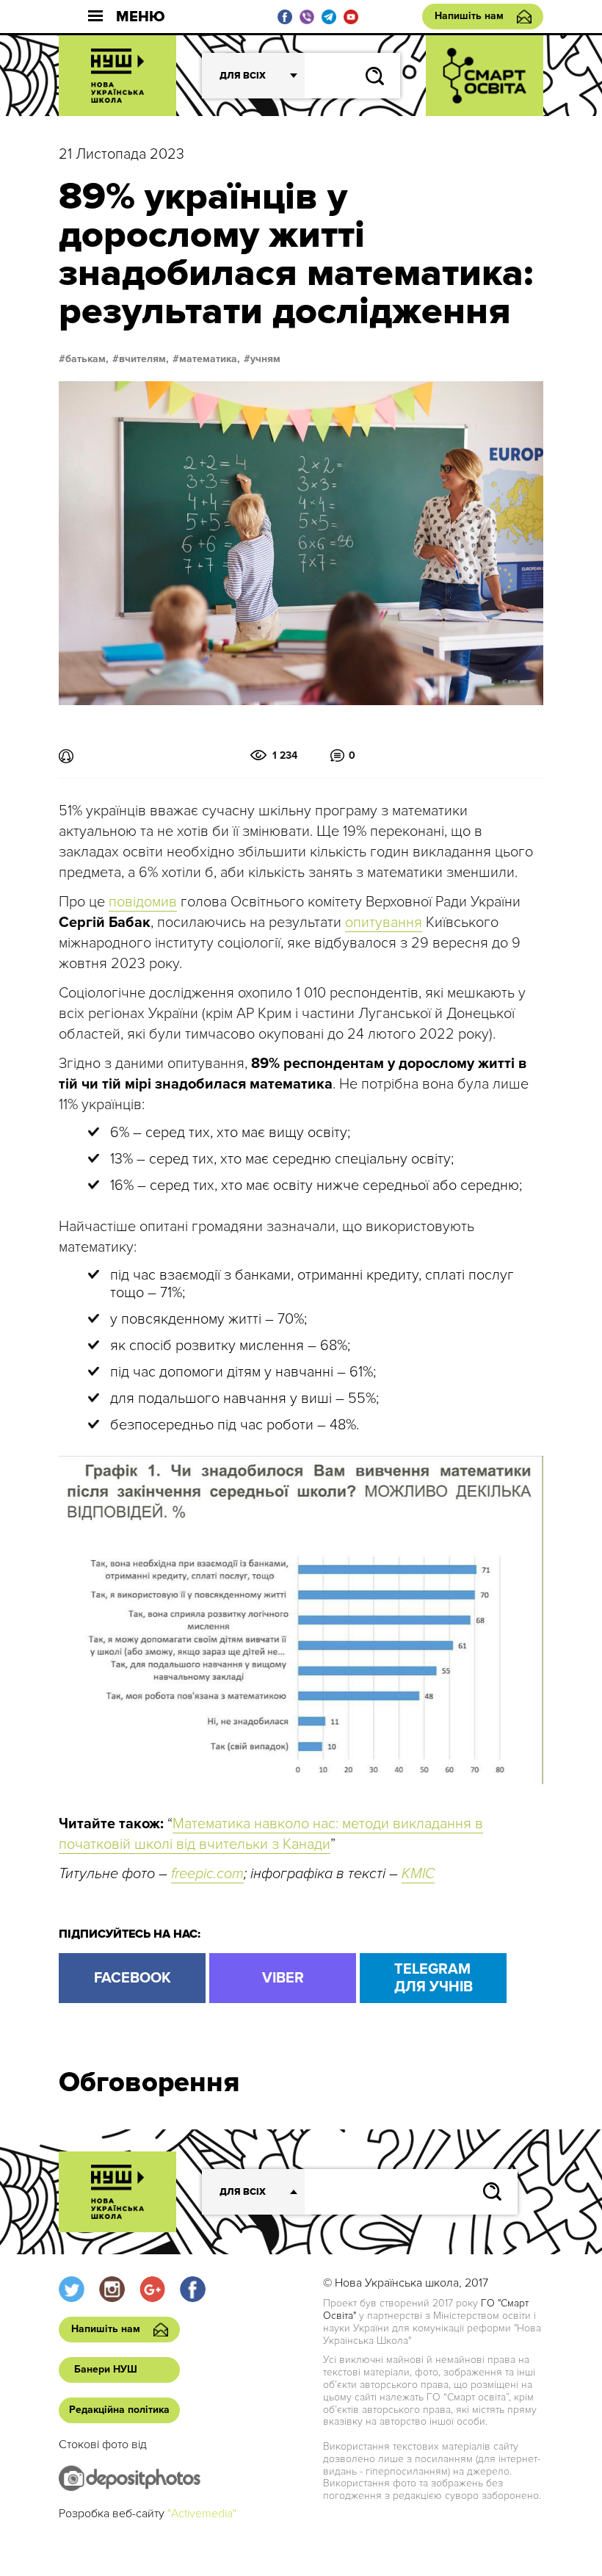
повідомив (143, 902)
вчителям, (144, 359)
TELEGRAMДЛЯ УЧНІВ (434, 1978)
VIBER (283, 1978)
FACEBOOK (133, 1978)
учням (265, 359)
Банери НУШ (106, 2369)
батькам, (87, 359)
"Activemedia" (202, 2514)
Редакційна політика (119, 2410)
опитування (384, 923)
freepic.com (207, 1874)
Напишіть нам (469, 16)
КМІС (418, 1874)
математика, (210, 359)
